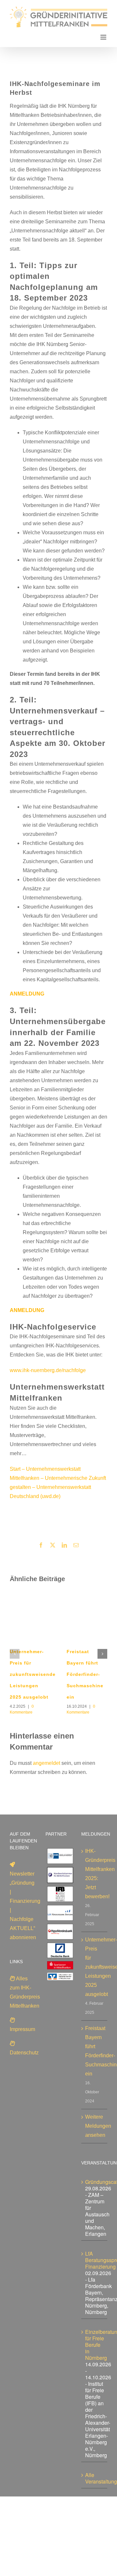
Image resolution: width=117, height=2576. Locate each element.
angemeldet (46, 1763)
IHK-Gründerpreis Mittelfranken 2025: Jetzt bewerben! (95, 1874)
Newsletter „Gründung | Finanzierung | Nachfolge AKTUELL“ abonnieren (25, 1906)
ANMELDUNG (27, 994)
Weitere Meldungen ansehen (95, 2126)
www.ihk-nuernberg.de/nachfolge (48, 1370)
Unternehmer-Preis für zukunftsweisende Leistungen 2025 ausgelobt (33, 1674)
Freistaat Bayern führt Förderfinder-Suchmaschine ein (85, 1674)
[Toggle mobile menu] (104, 37)
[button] (15, 1654)
